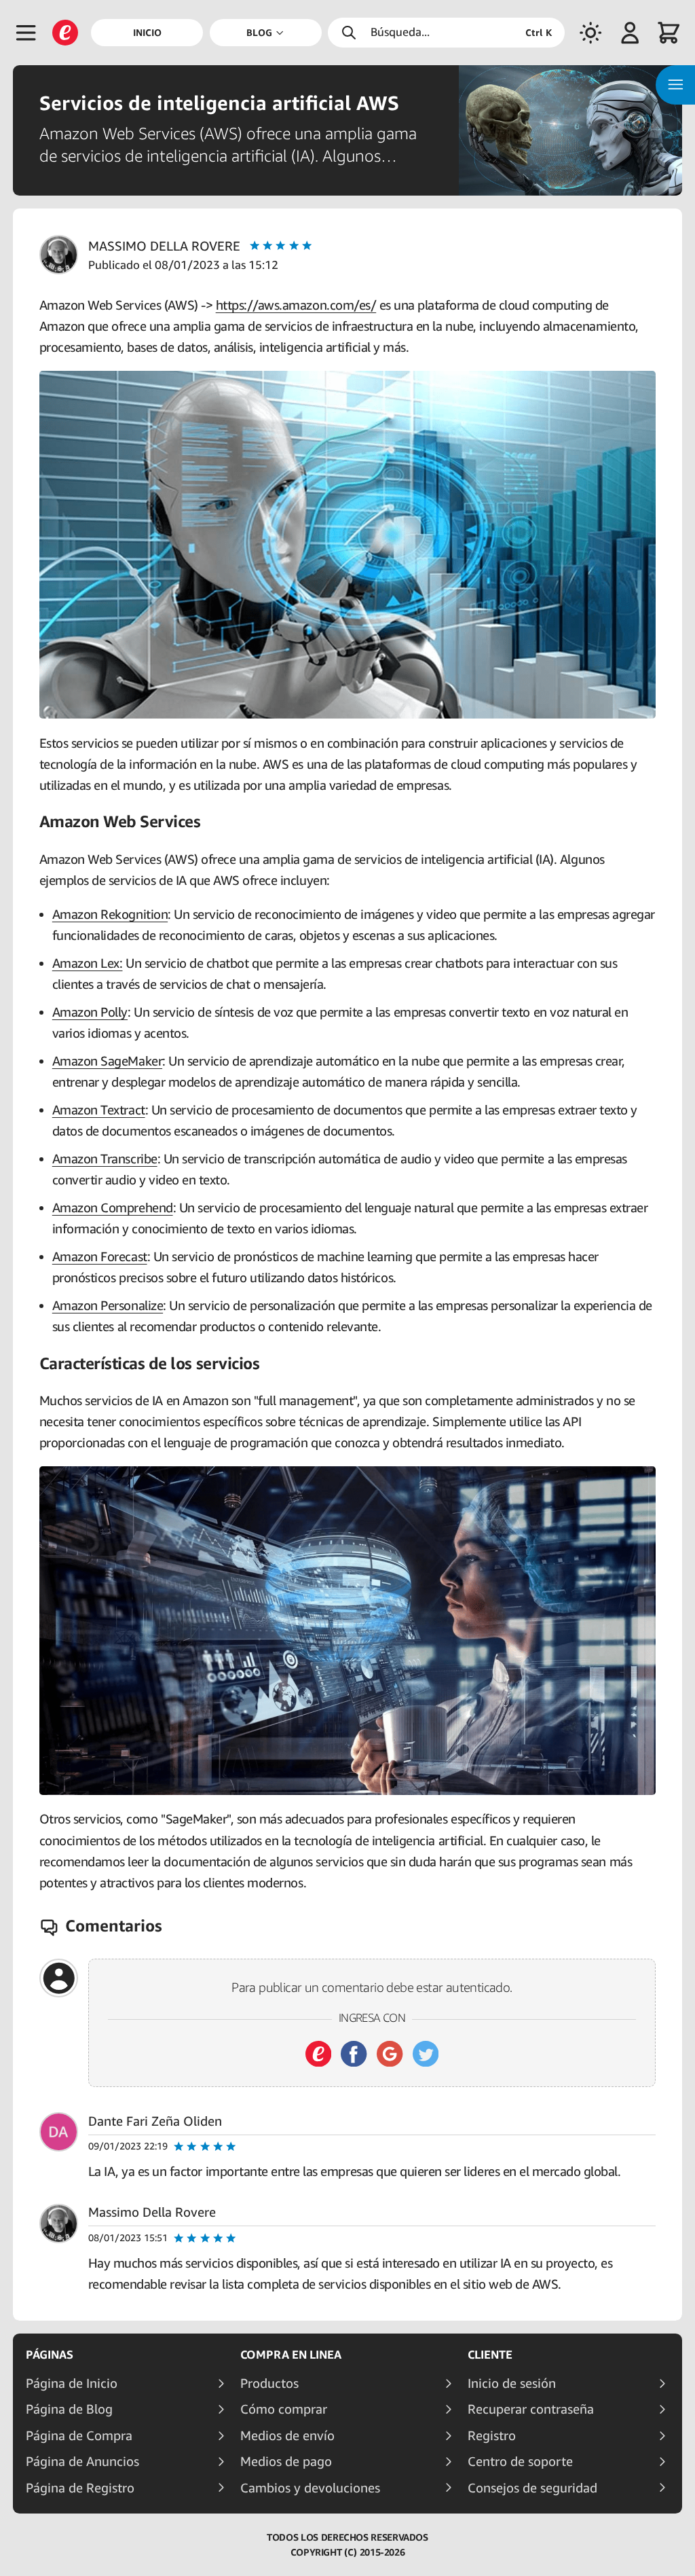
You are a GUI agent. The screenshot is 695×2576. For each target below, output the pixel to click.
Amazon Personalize (108, 1305)
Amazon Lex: (88, 963)
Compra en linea (291, 2355)
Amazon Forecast (100, 1256)
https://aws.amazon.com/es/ (296, 305)
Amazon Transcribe (105, 1158)
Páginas (50, 2355)
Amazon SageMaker (107, 1060)
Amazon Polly (90, 1012)
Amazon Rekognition (110, 914)
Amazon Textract (99, 1109)
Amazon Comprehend (113, 1207)
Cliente (490, 2355)
